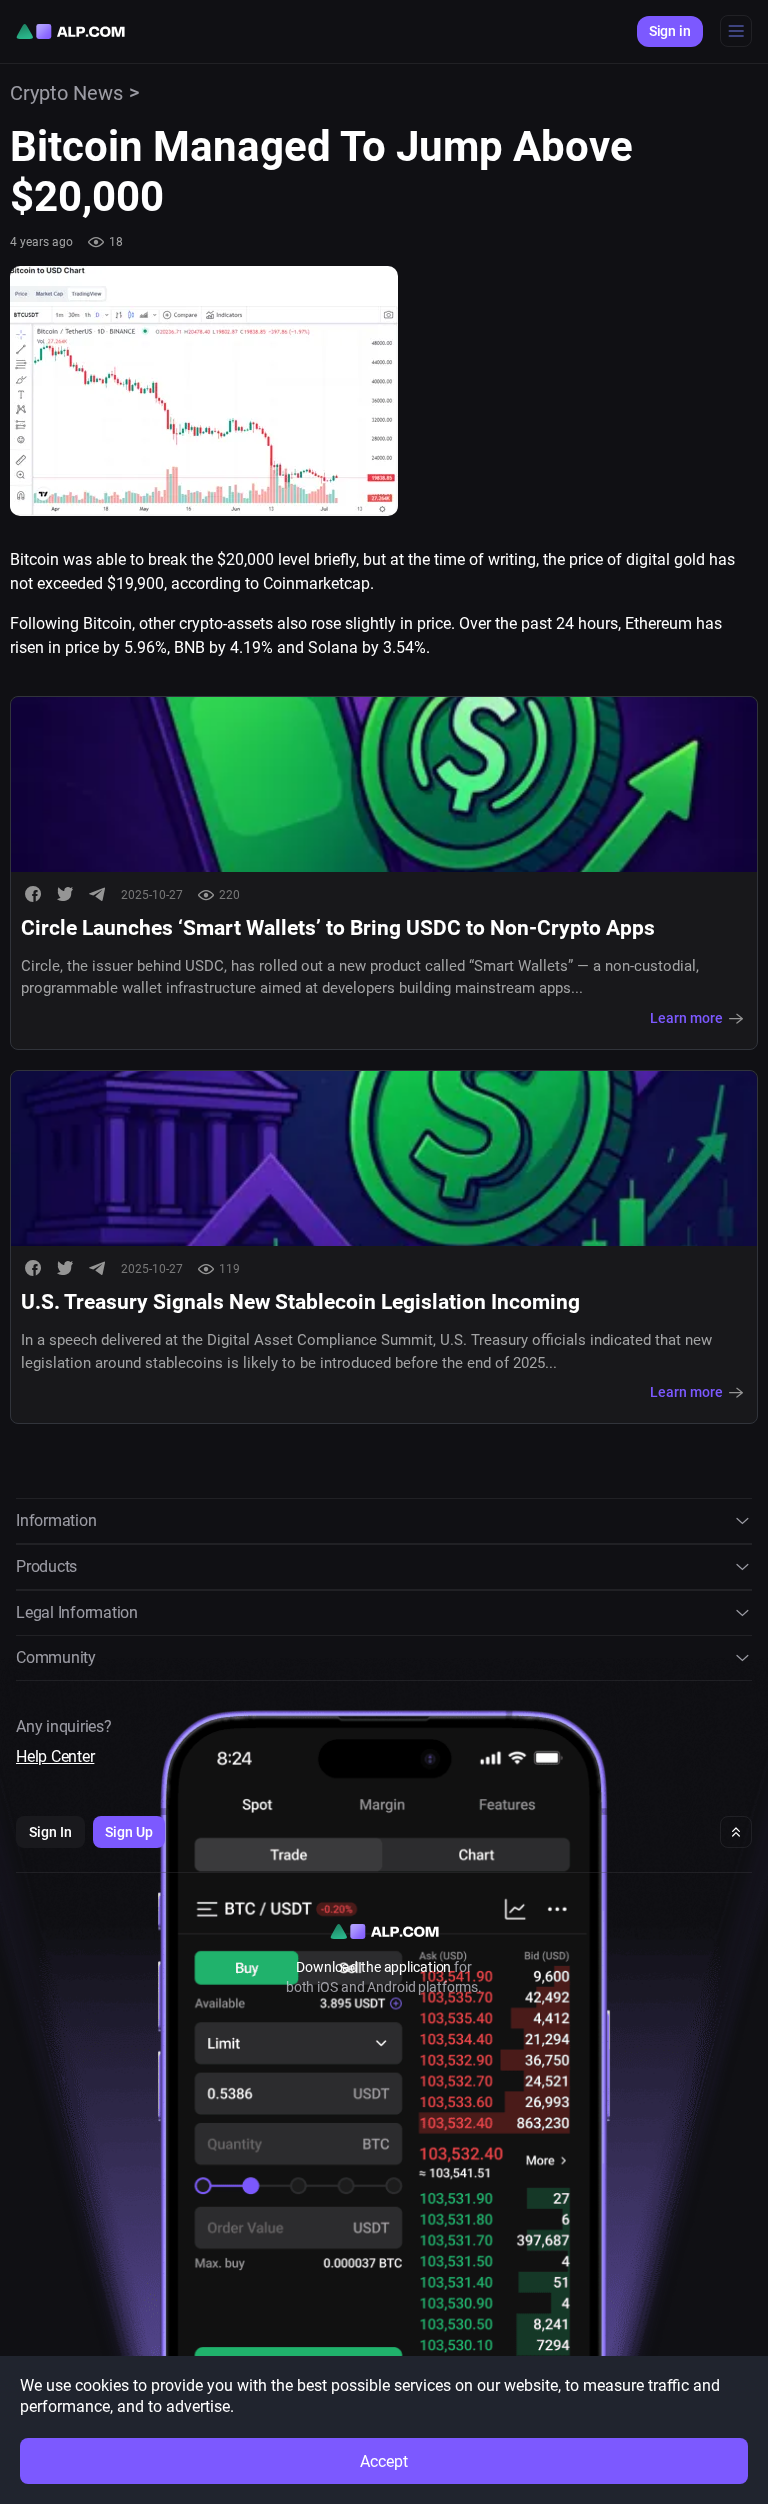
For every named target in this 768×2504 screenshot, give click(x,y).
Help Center (55, 1756)
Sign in (670, 31)
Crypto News (66, 93)
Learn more (686, 1018)
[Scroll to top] (736, 1832)
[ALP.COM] (70, 31)
